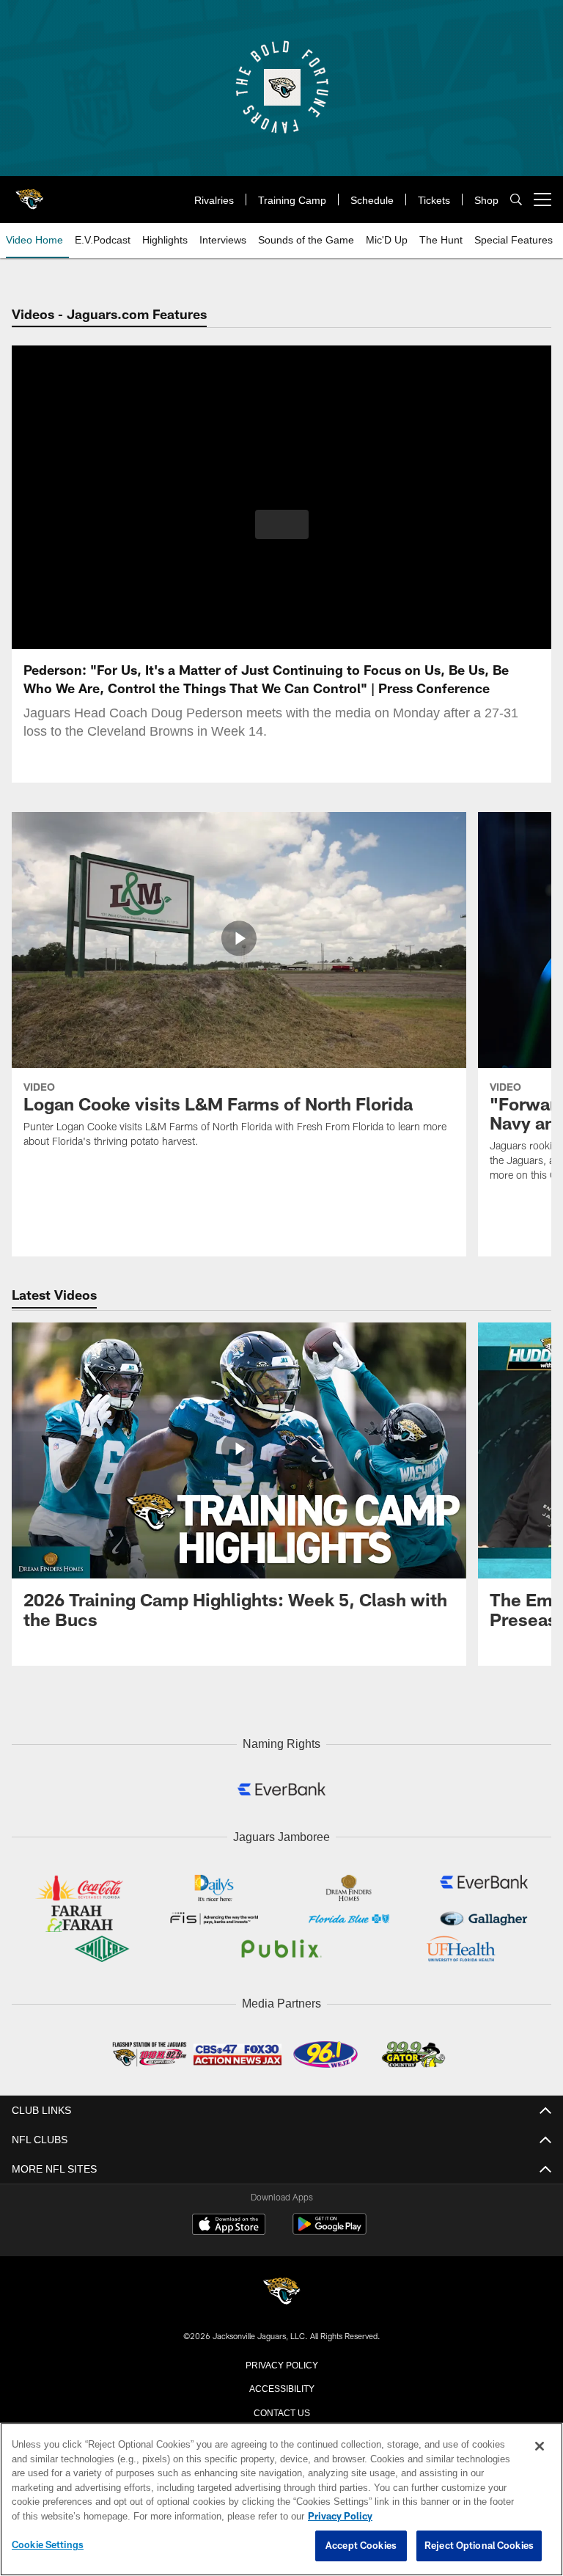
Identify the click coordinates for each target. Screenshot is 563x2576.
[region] (281, 2500)
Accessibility (281, 2384)
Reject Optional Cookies (479, 2546)
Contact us (281, 2408)
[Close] (540, 2447)
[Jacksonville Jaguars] (281, 2289)
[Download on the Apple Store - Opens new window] (229, 2222)
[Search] (516, 200)
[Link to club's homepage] (29, 194)
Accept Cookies (361, 2546)
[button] (282, 524)
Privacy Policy (281, 2360)
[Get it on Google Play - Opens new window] (330, 2228)
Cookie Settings (48, 2545)
